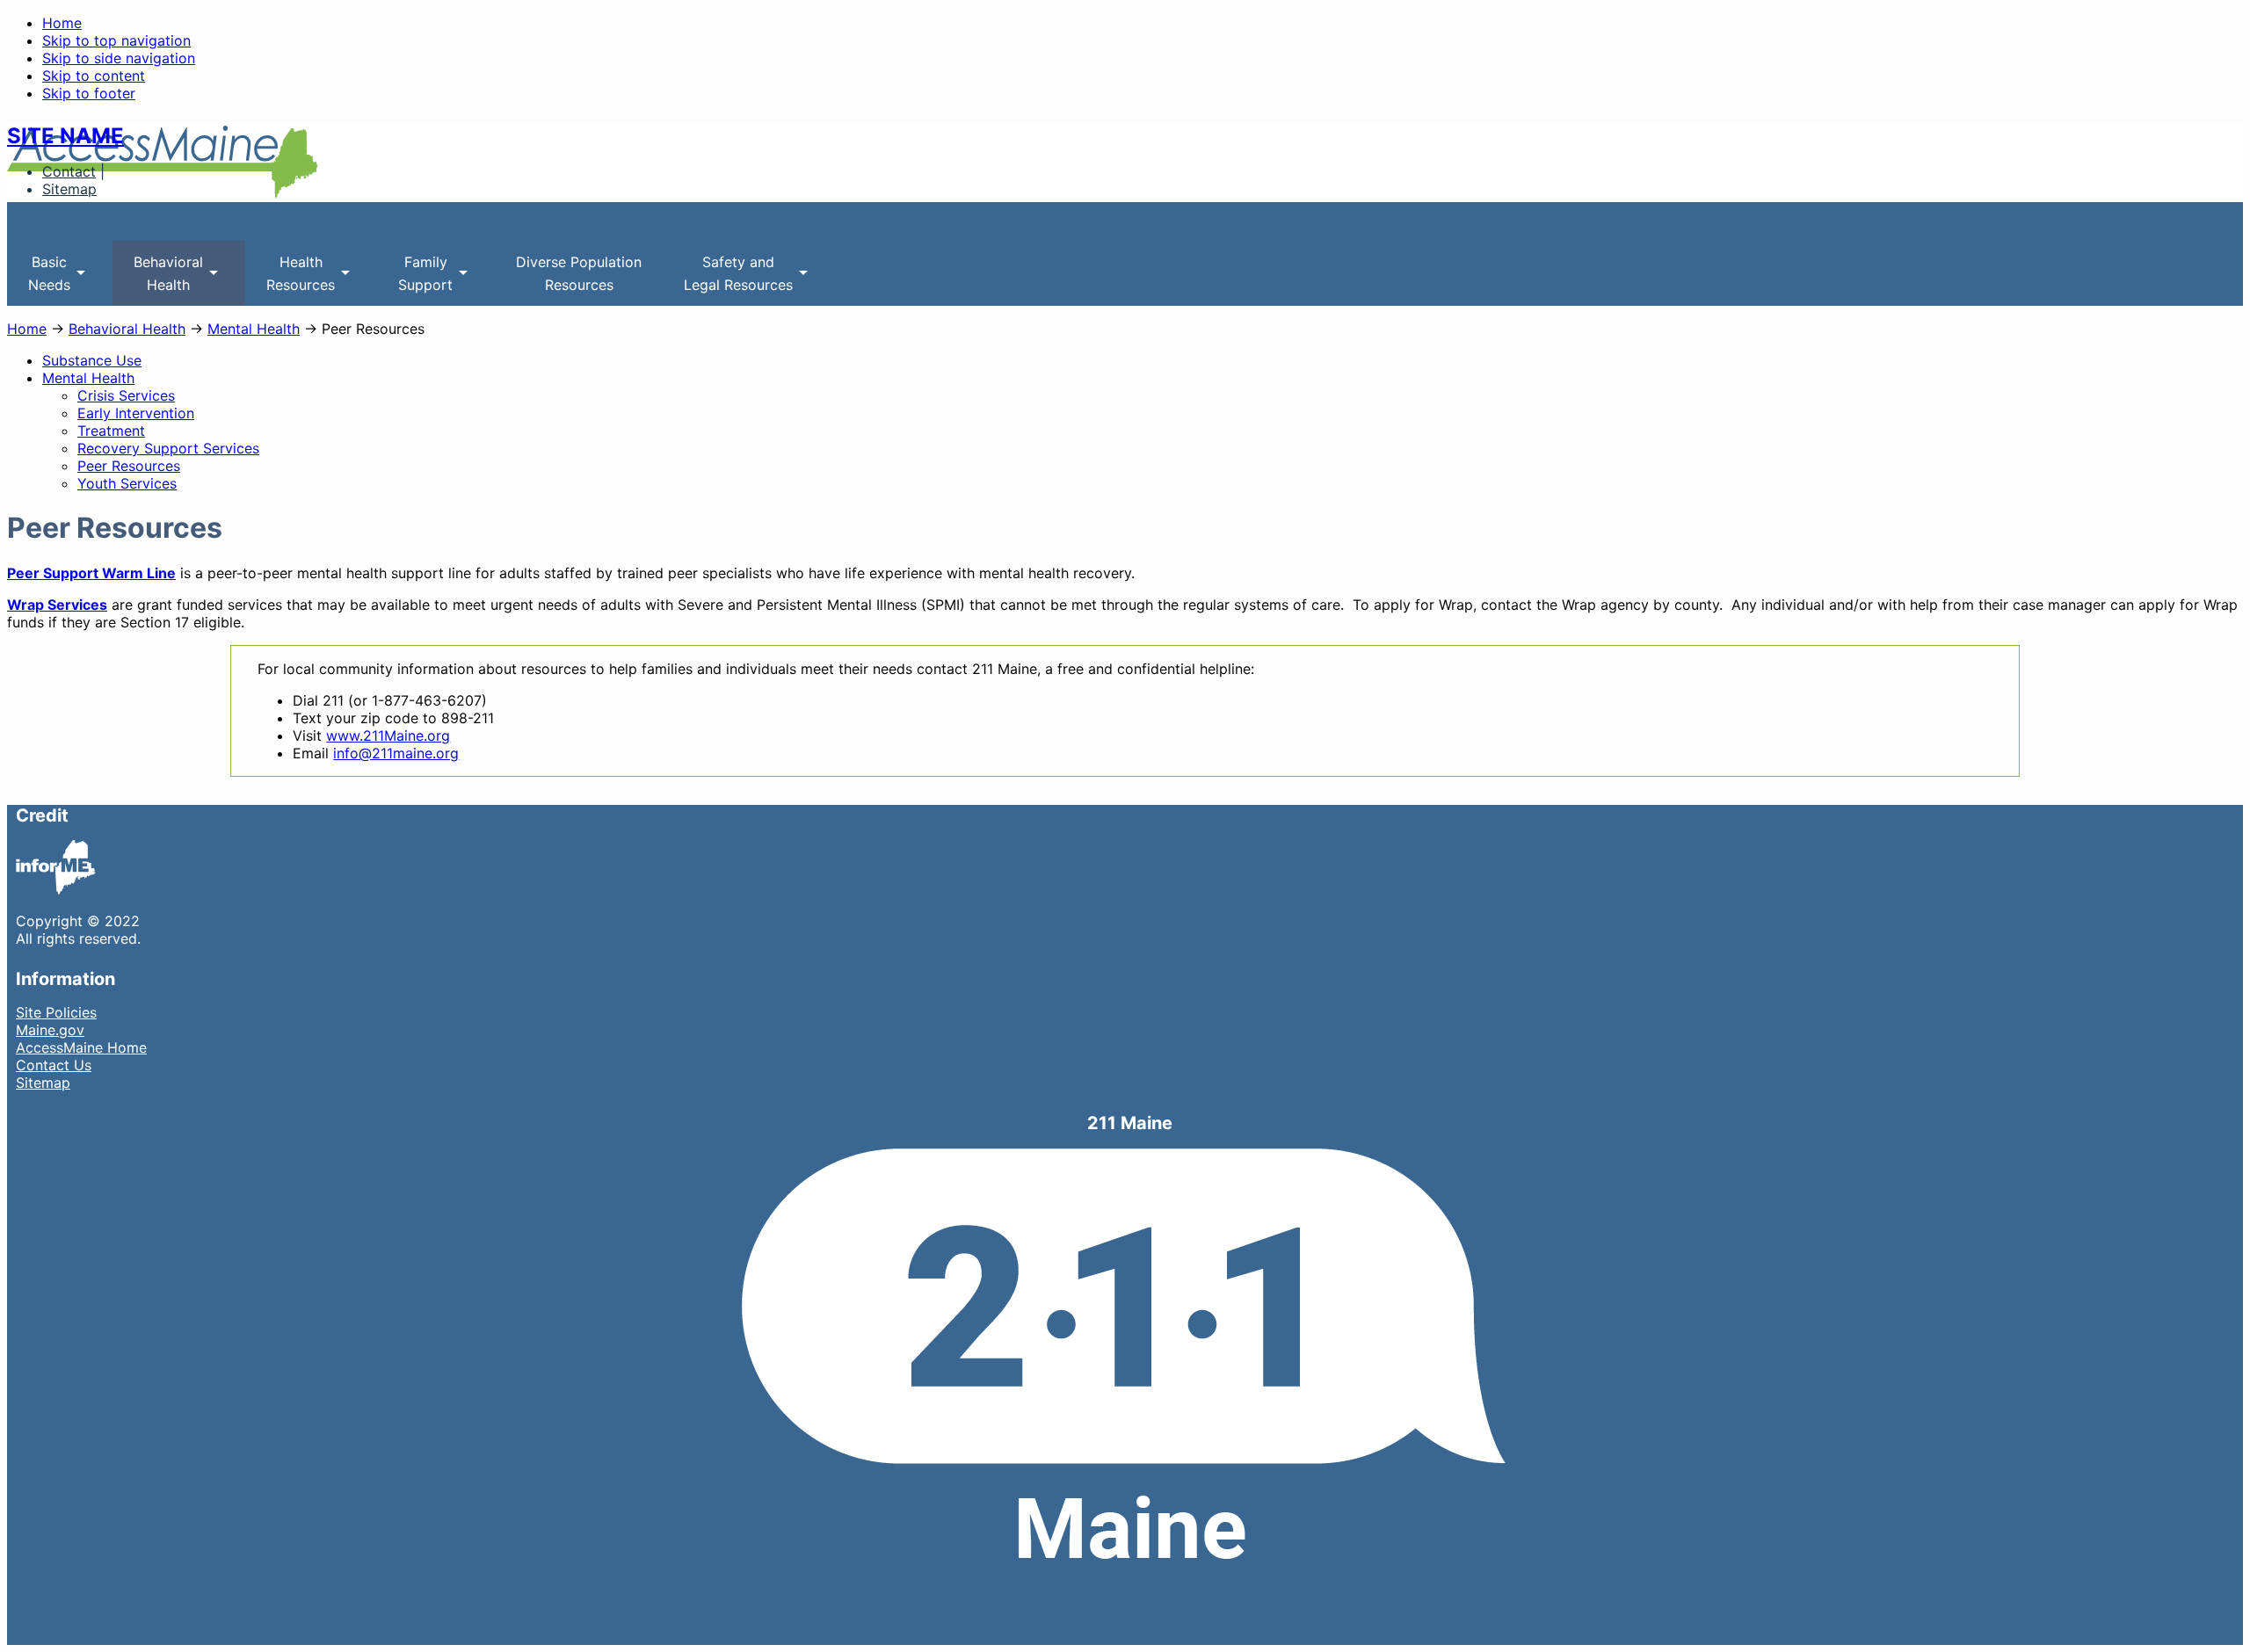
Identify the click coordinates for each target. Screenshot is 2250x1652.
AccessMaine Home (81, 1047)
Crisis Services (126, 395)
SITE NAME (65, 136)
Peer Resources (129, 466)
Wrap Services (57, 605)
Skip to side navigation (119, 58)
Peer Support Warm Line (91, 573)
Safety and (728, 279)
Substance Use (92, 360)
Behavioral (158, 279)
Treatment (111, 431)
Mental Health (254, 329)
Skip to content (94, 76)
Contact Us (54, 1065)
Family (415, 279)
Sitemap (69, 189)
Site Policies (56, 1012)
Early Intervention (136, 413)
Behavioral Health (127, 329)
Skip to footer (89, 93)
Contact (69, 171)
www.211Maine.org (388, 735)
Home (62, 23)
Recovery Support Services (168, 448)
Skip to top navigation (116, 40)
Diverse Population (579, 273)
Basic (39, 279)
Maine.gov (50, 1030)
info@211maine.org (396, 753)
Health (290, 279)
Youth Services (127, 483)
